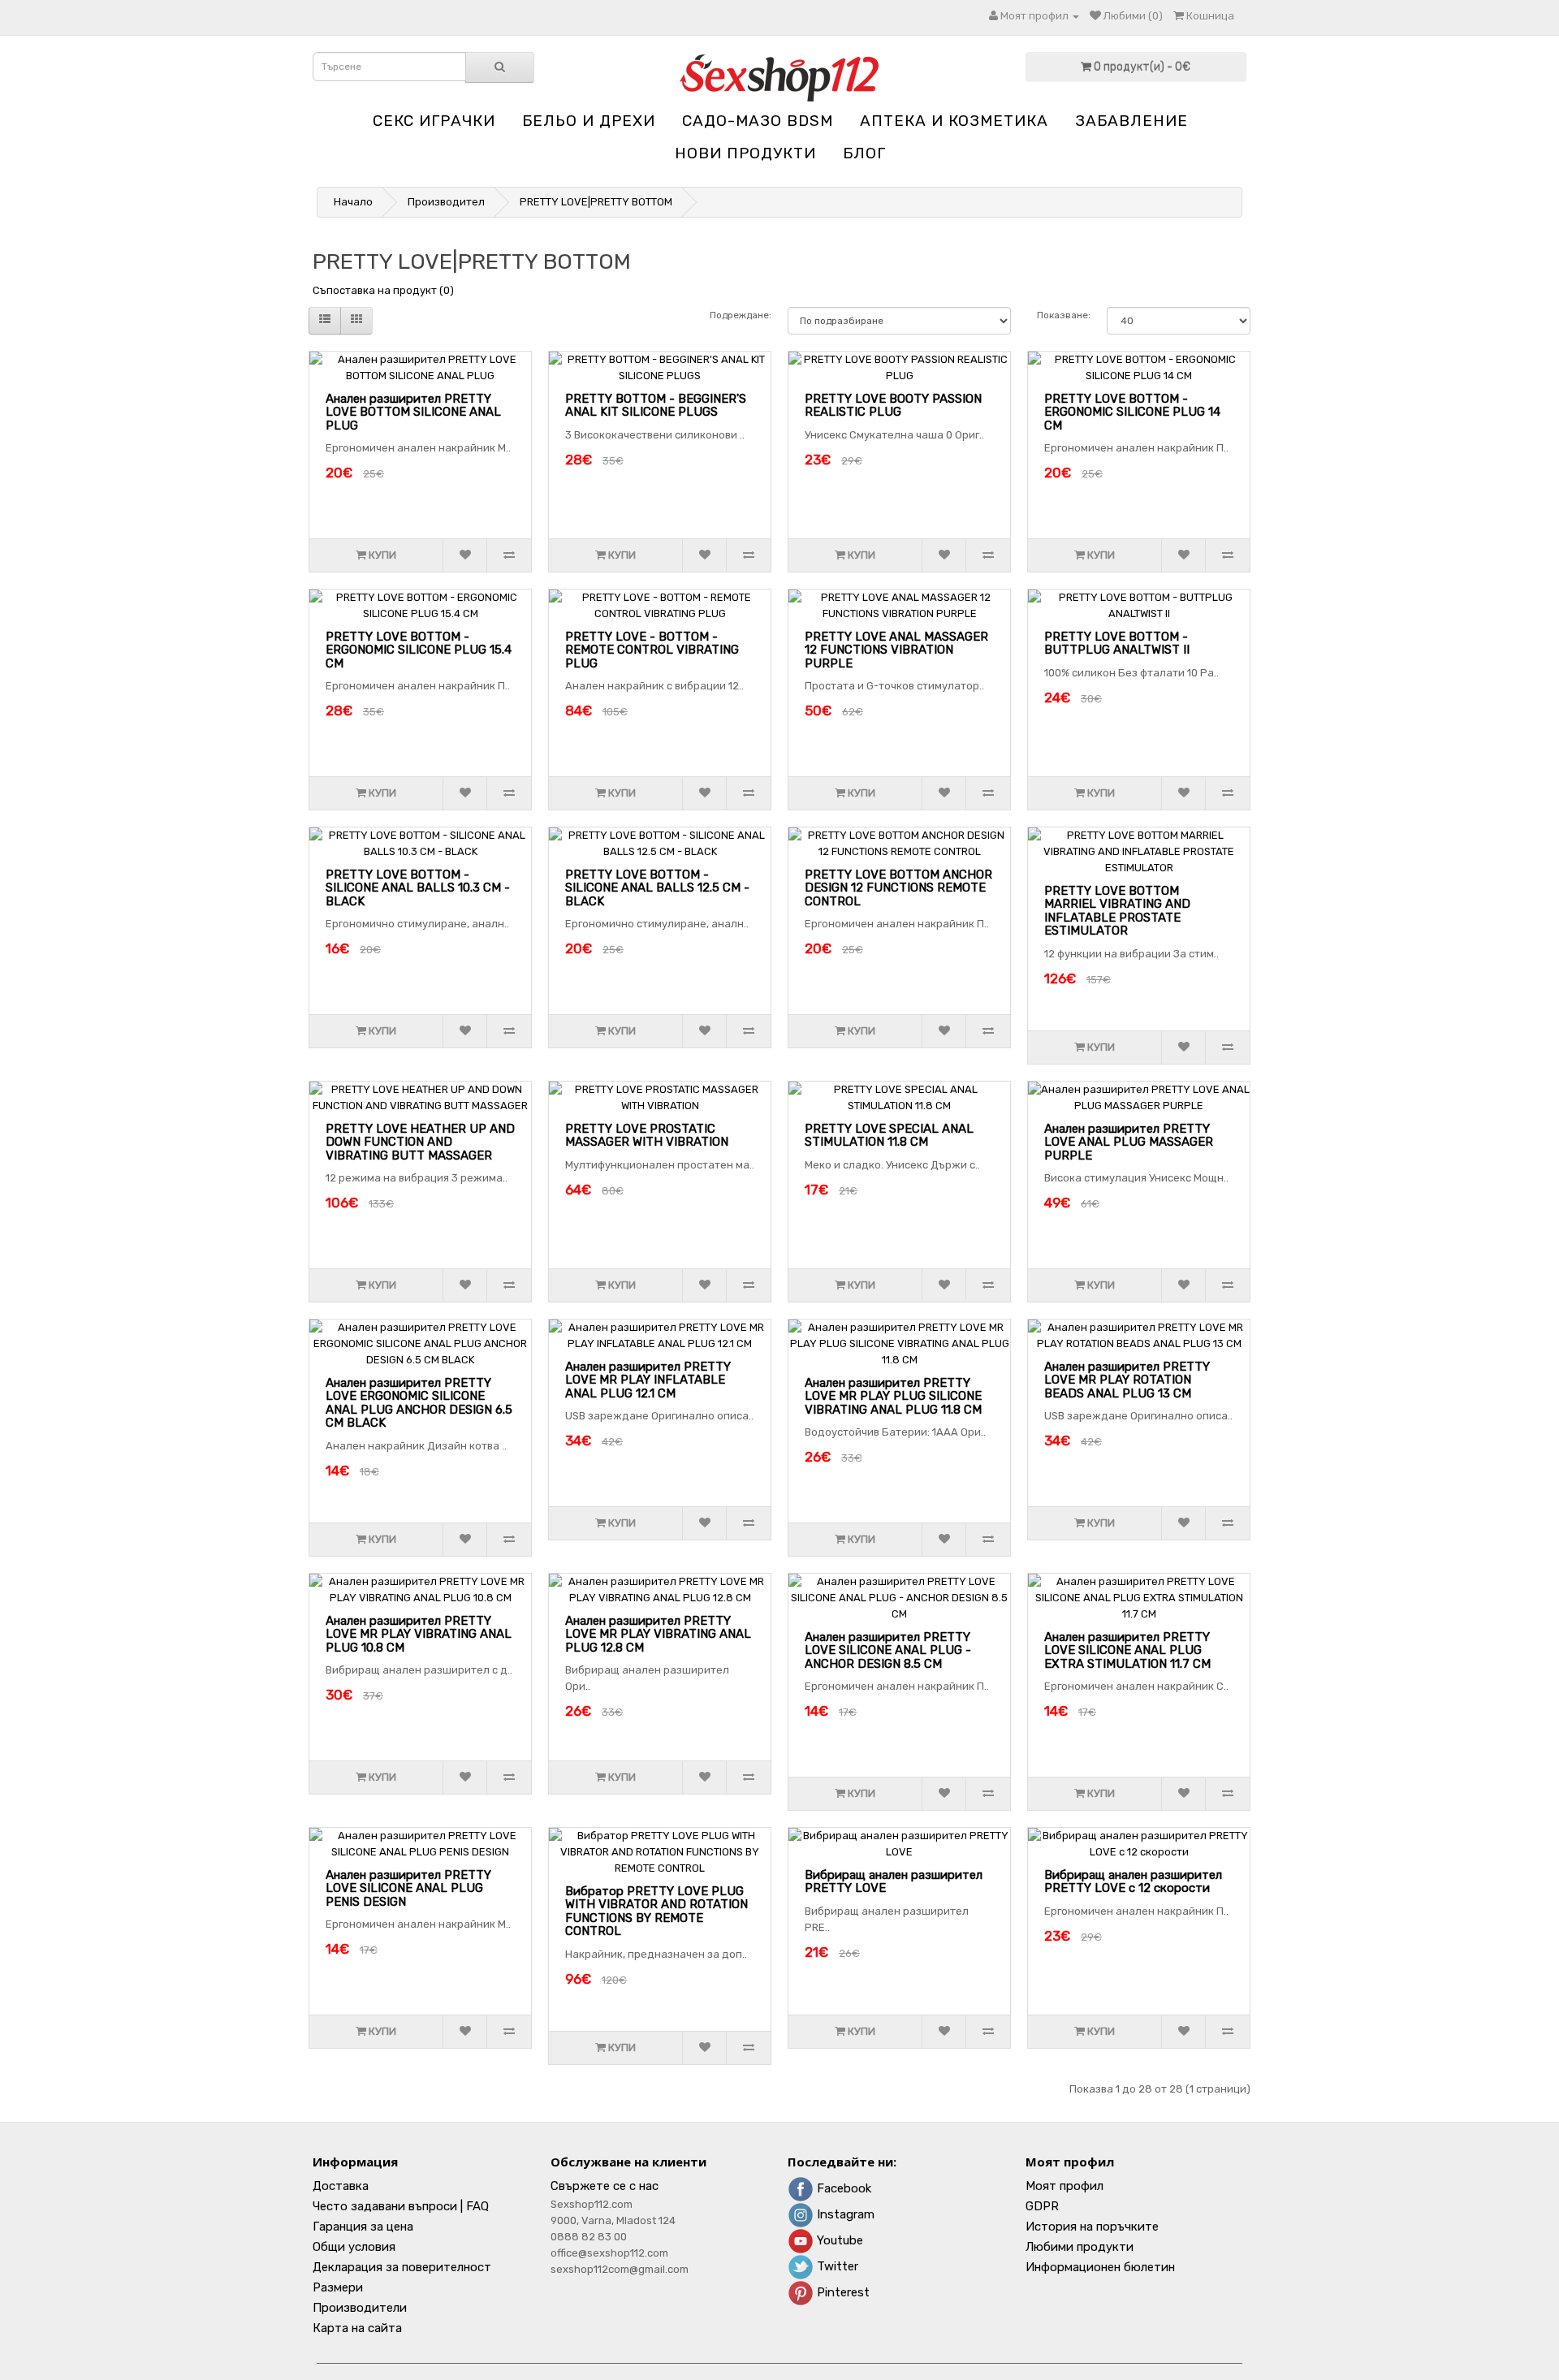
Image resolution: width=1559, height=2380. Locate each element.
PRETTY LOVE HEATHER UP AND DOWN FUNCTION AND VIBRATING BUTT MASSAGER (420, 1142)
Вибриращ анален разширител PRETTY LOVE (894, 1882)
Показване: (1064, 315)
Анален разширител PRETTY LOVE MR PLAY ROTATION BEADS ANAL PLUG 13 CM (1127, 1380)
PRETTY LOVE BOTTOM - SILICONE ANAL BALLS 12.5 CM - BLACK (657, 888)
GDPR (1042, 2206)
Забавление (1131, 121)
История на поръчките (1092, 2227)
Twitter (836, 2266)
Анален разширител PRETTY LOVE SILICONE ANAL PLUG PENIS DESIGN (408, 1888)
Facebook (842, 2188)
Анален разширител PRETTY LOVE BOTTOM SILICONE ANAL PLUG (413, 412)
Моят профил (1065, 2186)
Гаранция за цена (363, 2227)
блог (864, 153)
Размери (338, 2287)
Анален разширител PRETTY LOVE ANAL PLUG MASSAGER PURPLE (1129, 1142)
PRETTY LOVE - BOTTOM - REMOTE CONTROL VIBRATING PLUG (652, 650)
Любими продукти (1080, 2247)
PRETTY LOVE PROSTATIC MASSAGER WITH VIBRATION (647, 1136)
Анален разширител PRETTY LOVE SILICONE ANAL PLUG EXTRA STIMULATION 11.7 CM (1127, 1650)
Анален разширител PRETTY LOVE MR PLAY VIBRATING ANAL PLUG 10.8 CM (419, 1634)
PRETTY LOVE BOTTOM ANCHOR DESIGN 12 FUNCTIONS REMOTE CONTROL (898, 888)
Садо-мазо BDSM (758, 121)
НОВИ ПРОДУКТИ (745, 153)
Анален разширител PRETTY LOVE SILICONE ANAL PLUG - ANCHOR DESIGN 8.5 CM (888, 1650)
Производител (446, 202)
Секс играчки (434, 121)
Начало (353, 202)
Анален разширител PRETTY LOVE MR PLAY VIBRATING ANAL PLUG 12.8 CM (658, 1634)
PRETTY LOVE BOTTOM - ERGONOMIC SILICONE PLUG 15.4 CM (419, 650)
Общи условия (354, 2247)
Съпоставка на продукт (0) (383, 290)
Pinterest (842, 2292)
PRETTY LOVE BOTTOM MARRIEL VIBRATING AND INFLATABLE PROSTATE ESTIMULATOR (1117, 911)
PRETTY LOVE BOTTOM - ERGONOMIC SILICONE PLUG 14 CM (1132, 412)
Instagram (844, 2214)
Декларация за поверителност (402, 2267)
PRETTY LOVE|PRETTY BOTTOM (596, 202)
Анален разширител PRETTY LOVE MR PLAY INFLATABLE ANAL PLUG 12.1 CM (648, 1380)
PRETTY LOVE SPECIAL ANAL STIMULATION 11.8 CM (889, 1136)
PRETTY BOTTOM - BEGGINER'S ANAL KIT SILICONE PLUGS (656, 406)
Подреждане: (741, 315)
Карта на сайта (357, 2328)
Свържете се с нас (605, 2186)
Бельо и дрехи (589, 121)
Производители (360, 2308)
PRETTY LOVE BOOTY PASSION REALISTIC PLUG (893, 406)
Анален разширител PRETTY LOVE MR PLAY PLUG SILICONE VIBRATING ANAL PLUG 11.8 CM (893, 1396)
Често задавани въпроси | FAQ (401, 2206)
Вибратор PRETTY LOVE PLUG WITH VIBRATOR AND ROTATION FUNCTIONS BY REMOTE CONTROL (656, 1911)
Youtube (838, 2240)
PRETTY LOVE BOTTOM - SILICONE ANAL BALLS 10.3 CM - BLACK (418, 888)
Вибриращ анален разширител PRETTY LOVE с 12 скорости (1133, 1882)
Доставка (341, 2186)
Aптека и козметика (954, 121)
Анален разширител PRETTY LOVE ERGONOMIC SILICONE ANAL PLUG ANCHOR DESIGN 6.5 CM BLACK (419, 1403)
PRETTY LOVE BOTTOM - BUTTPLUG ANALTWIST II (1117, 644)
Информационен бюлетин (1100, 2267)
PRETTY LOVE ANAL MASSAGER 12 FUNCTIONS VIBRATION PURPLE (896, 650)
